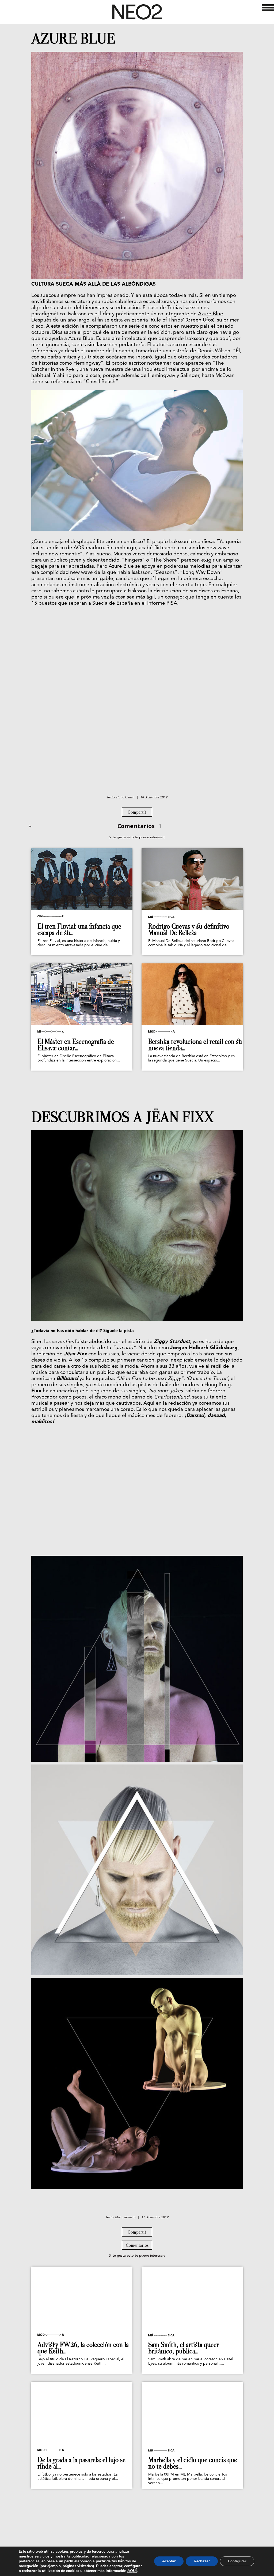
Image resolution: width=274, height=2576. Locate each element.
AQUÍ (132, 2571)
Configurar (237, 2561)
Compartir (137, 812)
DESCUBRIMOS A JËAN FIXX (122, 1117)
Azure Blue (211, 314)
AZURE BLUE (73, 39)
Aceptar (169, 2561)
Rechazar (202, 2561)
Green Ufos (200, 320)
